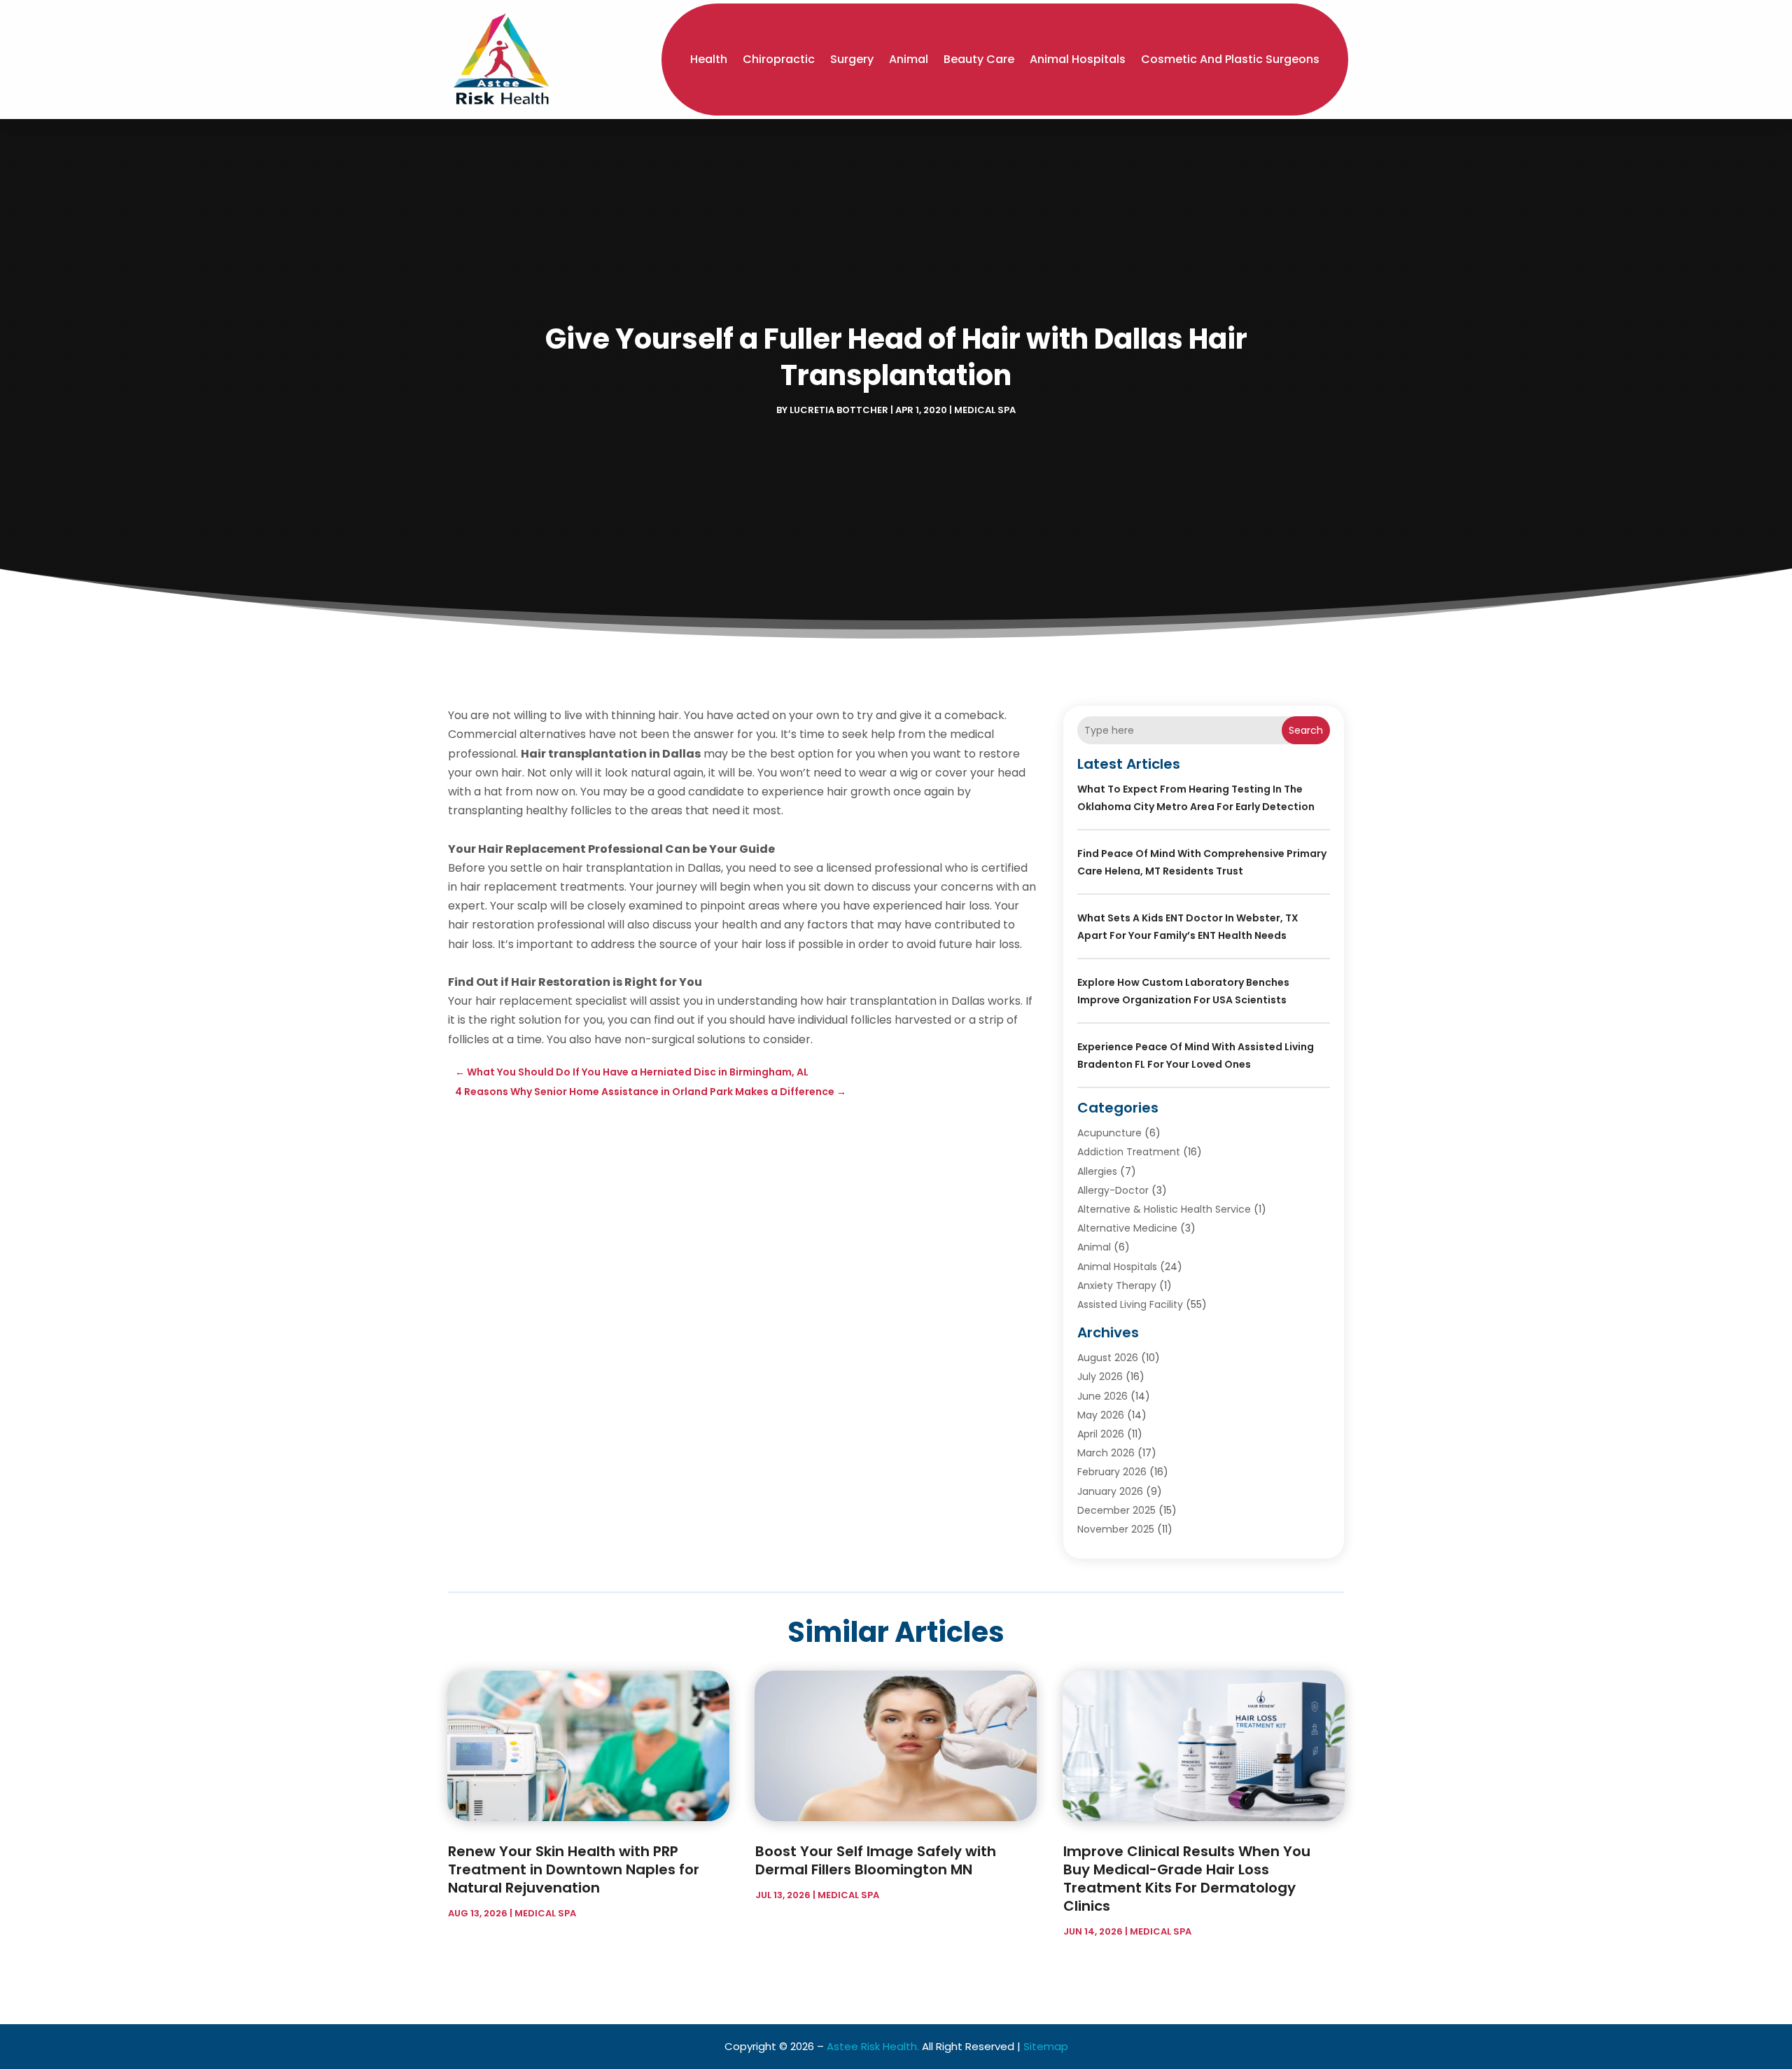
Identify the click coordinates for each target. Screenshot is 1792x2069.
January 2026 (1110, 1491)
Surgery (852, 59)
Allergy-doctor (1113, 1190)
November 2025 (1116, 1529)
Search (1306, 730)
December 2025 (1116, 1510)
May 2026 (1101, 1415)
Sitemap (1046, 2046)
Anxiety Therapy (1117, 1286)
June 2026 (1102, 1396)
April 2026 (1101, 1434)
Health (709, 59)
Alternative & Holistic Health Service (1164, 1209)
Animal (909, 59)
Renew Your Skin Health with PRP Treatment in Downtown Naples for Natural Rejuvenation (574, 1869)
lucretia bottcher (839, 410)
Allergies (1097, 1171)
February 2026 (1112, 1472)
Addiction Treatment (1129, 1152)
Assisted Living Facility (1130, 1304)
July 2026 (1100, 1377)
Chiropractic (779, 59)
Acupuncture (1109, 1133)
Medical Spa (985, 410)
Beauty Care (979, 59)
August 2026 (1108, 1358)
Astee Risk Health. (873, 2046)
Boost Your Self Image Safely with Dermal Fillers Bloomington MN (876, 1860)
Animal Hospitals (1078, 59)
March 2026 (1106, 1453)
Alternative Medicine (1127, 1228)
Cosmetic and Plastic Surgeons (1230, 59)
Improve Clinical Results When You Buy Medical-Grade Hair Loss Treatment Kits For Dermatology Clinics (1187, 1879)
